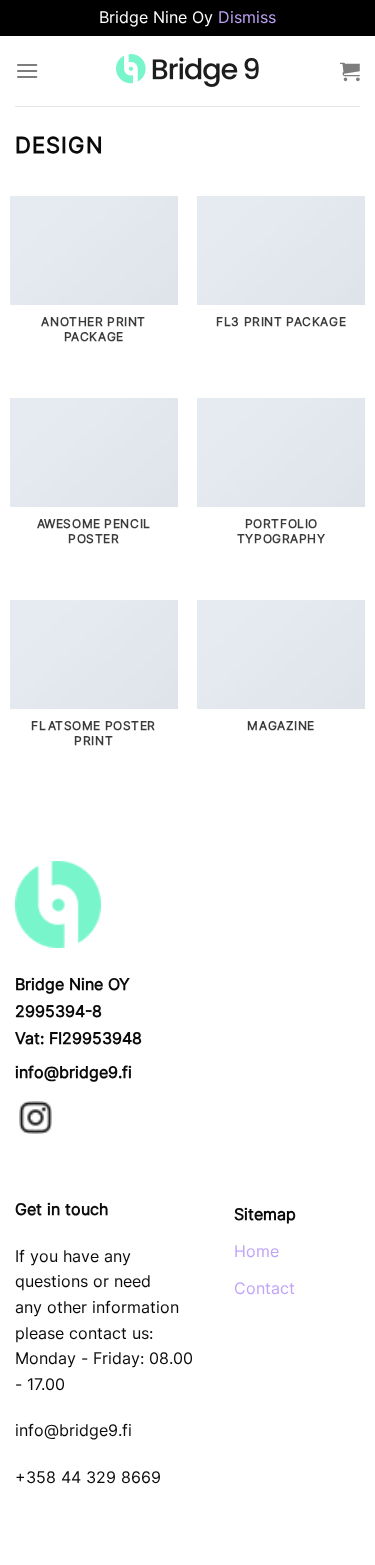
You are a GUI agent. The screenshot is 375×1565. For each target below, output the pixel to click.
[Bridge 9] (187, 70)
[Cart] (350, 71)
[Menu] (27, 70)
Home (256, 1251)
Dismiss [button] (247, 17)
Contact (264, 1288)
